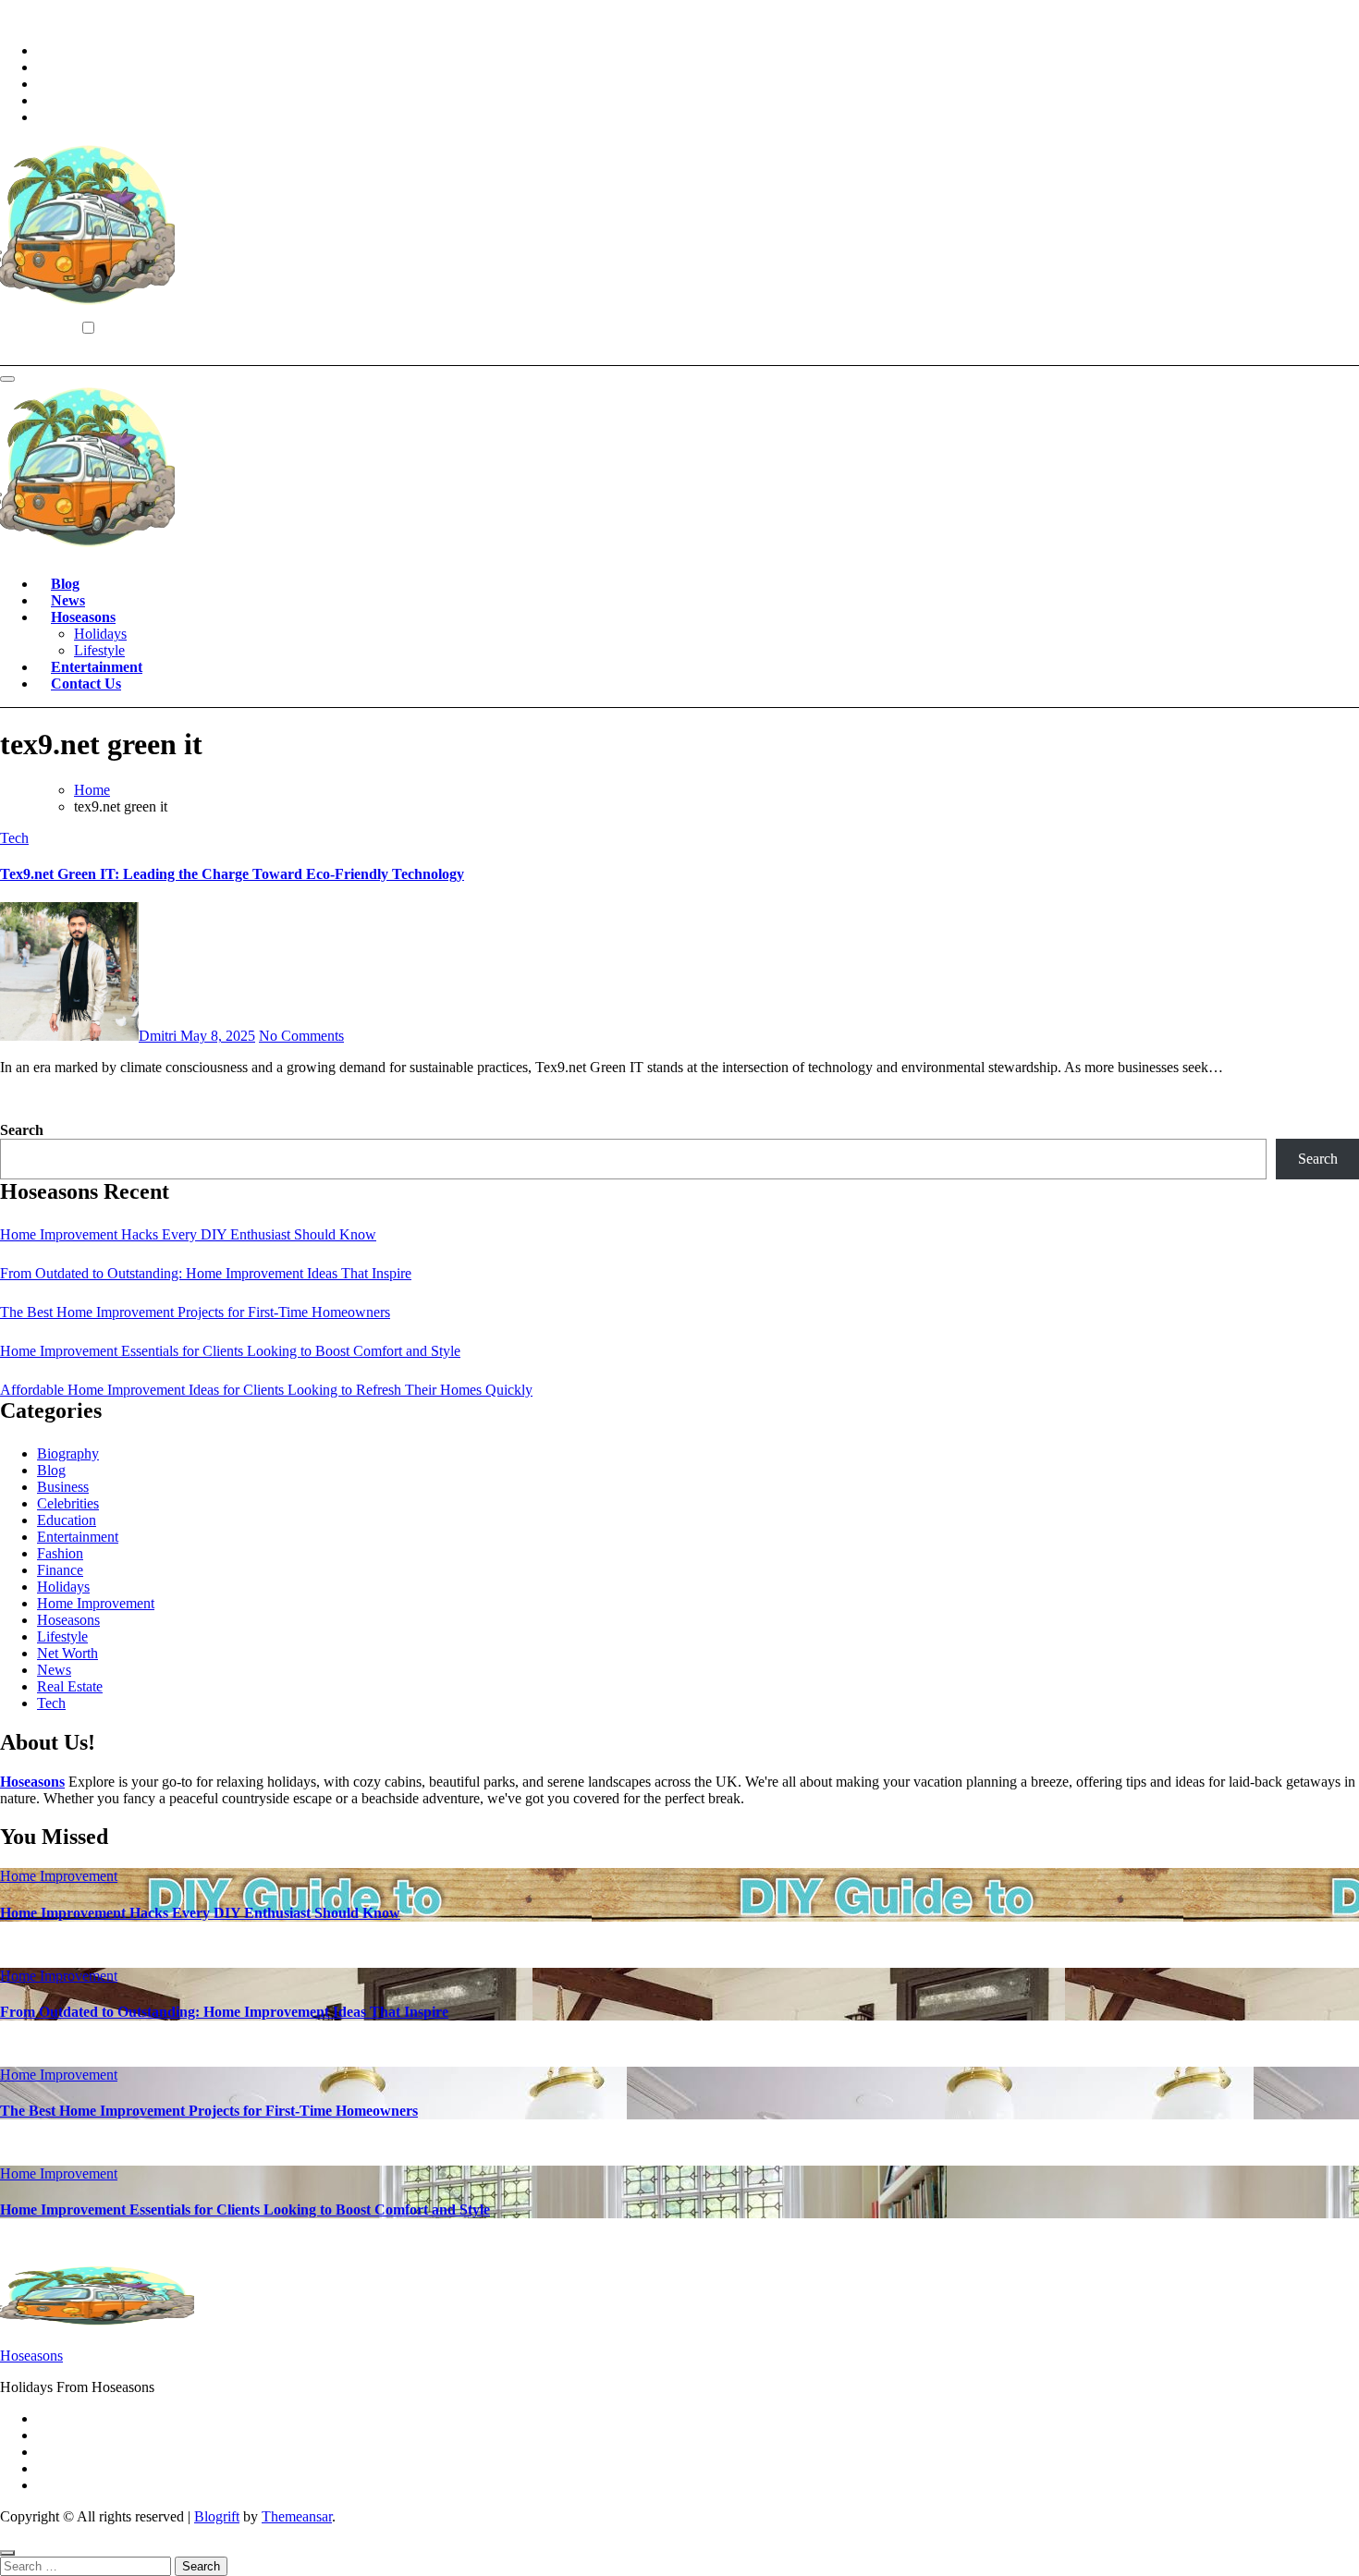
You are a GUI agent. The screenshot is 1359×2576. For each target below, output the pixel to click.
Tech (14, 838)
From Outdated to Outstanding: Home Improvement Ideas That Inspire (206, 1273)
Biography (68, 1453)
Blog (65, 584)
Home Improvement (96, 1603)
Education (67, 1520)
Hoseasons (83, 617)
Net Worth (67, 1653)
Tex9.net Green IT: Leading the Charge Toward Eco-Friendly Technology (232, 874)
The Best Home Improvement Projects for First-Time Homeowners (195, 1312)
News (68, 600)
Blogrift (217, 2516)
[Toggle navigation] (7, 379)
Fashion (60, 1553)
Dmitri (159, 1036)
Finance (60, 1570)
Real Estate (70, 1686)
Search (22, 1130)
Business (63, 1487)
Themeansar (297, 2516)
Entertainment (97, 667)
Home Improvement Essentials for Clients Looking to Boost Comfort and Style (230, 1351)
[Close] (7, 2553)
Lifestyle (99, 650)
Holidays (100, 634)
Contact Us (86, 684)
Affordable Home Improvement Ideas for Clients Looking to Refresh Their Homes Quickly (266, 1390)
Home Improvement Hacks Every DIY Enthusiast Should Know (188, 1234)
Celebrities (68, 1503)
